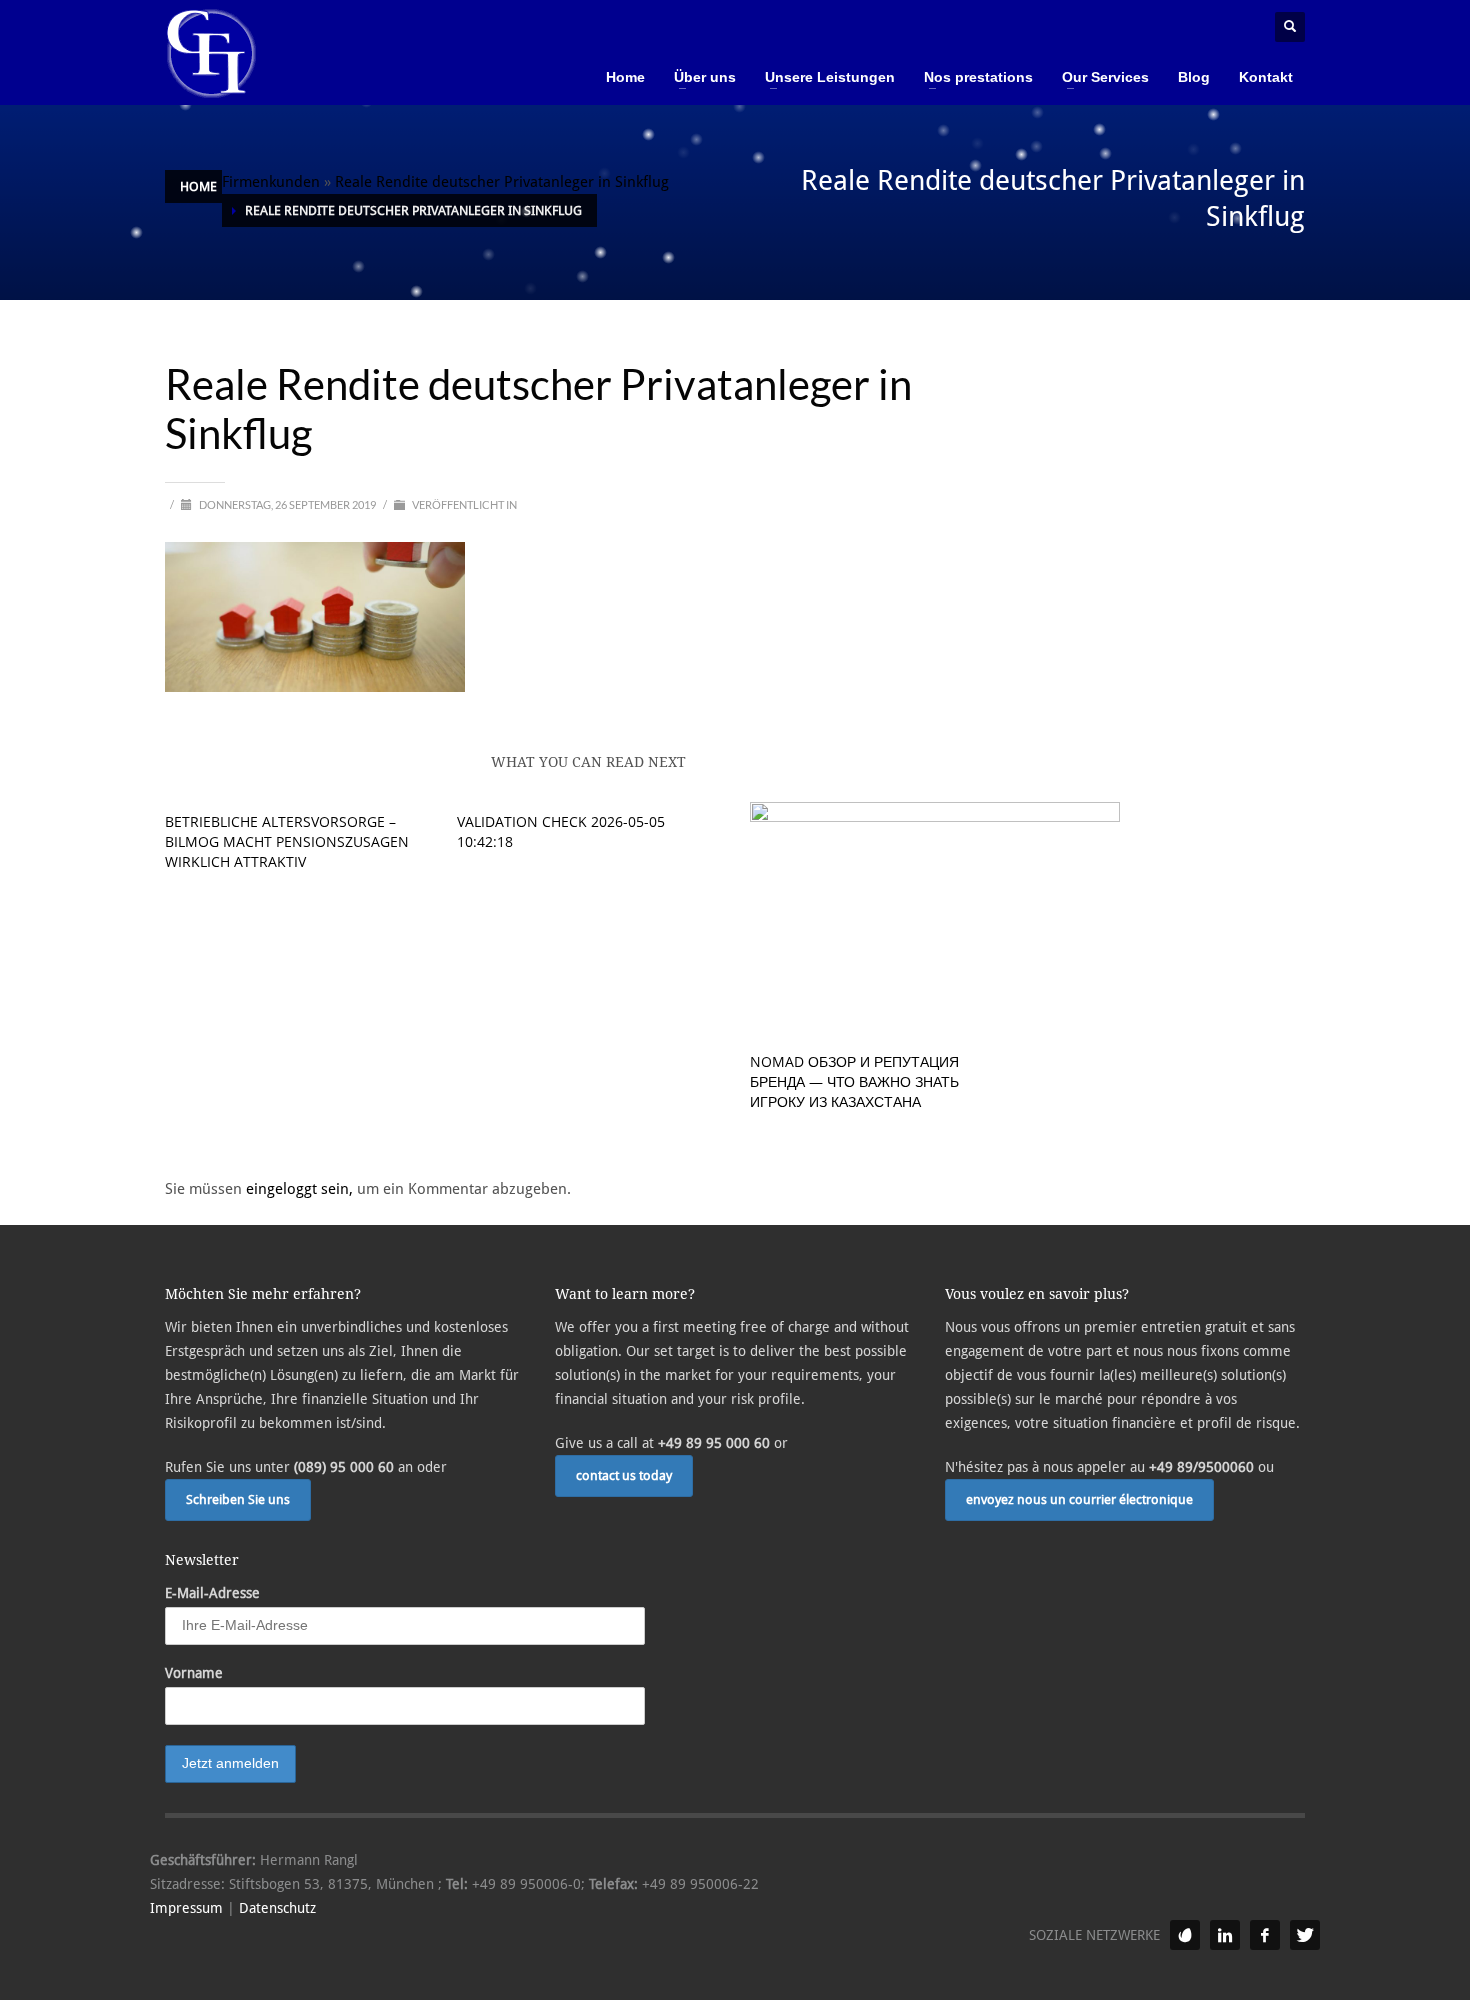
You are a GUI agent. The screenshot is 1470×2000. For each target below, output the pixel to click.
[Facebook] (1265, 1935)
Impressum (186, 1908)
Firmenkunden (271, 182)
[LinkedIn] (1225, 1935)
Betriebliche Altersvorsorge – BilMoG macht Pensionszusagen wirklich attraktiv (287, 841)
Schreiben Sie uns (238, 1499)
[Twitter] (1305, 1935)
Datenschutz (277, 1908)
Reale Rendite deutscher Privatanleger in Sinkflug (502, 182)
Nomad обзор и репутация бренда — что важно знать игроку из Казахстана (854, 1081)
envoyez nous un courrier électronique (1079, 1499)
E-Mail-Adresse (212, 1593)
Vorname (194, 1673)
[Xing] (1185, 1935)
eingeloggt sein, (301, 1189)
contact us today (624, 1475)
